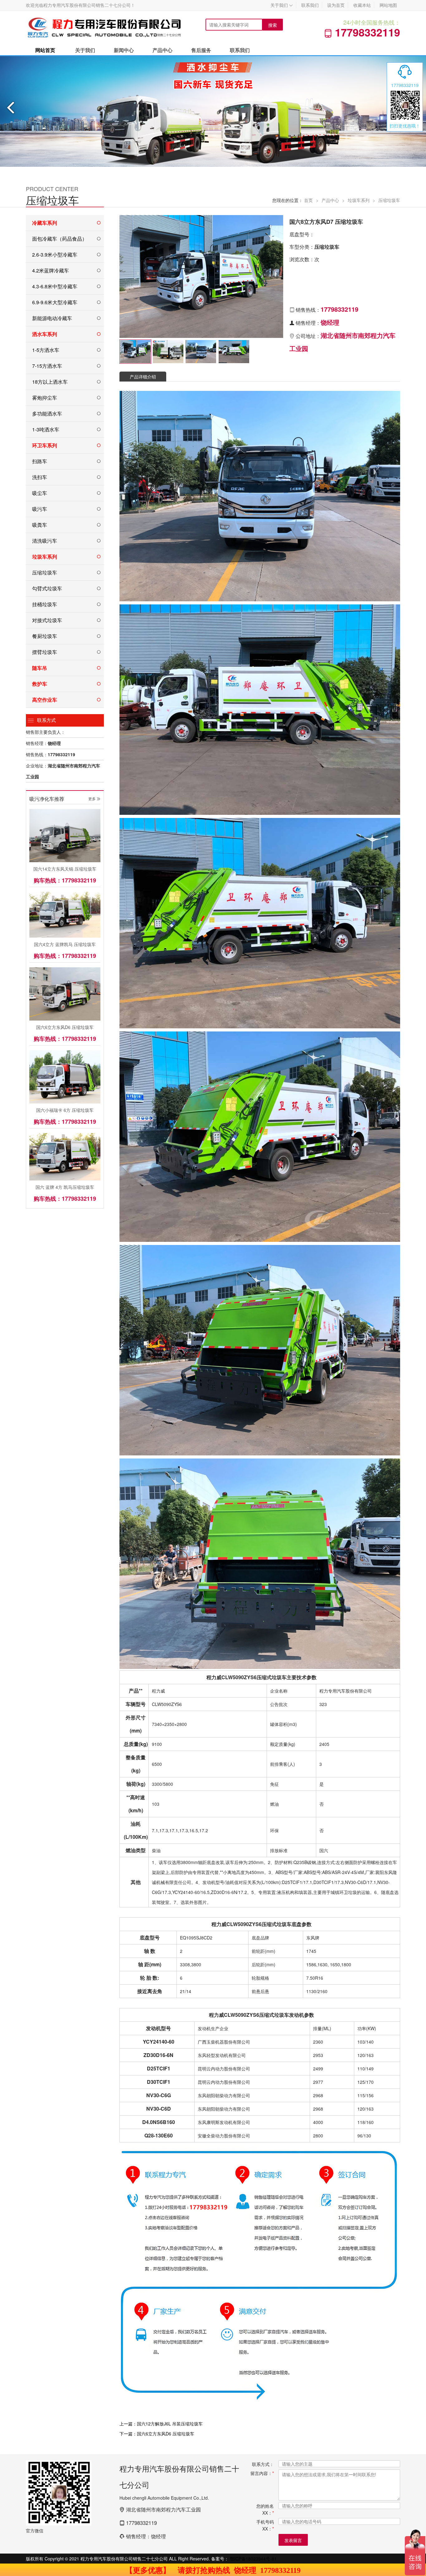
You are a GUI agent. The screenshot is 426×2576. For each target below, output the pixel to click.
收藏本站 (362, 5)
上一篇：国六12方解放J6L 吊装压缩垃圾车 (161, 2424)
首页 (308, 200)
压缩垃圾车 (389, 200)
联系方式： (263, 2464)
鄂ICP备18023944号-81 (253, 2559)
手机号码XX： (265, 2525)
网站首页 (45, 50)
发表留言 (293, 2540)
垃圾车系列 (359, 200)
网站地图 (388, 5)
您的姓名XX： (265, 2509)
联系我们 (310, 5)
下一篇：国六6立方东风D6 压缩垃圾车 (157, 2434)
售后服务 (201, 50)
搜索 (273, 25)
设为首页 (336, 5)
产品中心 (162, 50)
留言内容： (262, 2473)
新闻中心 (124, 50)
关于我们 (282, 5)
